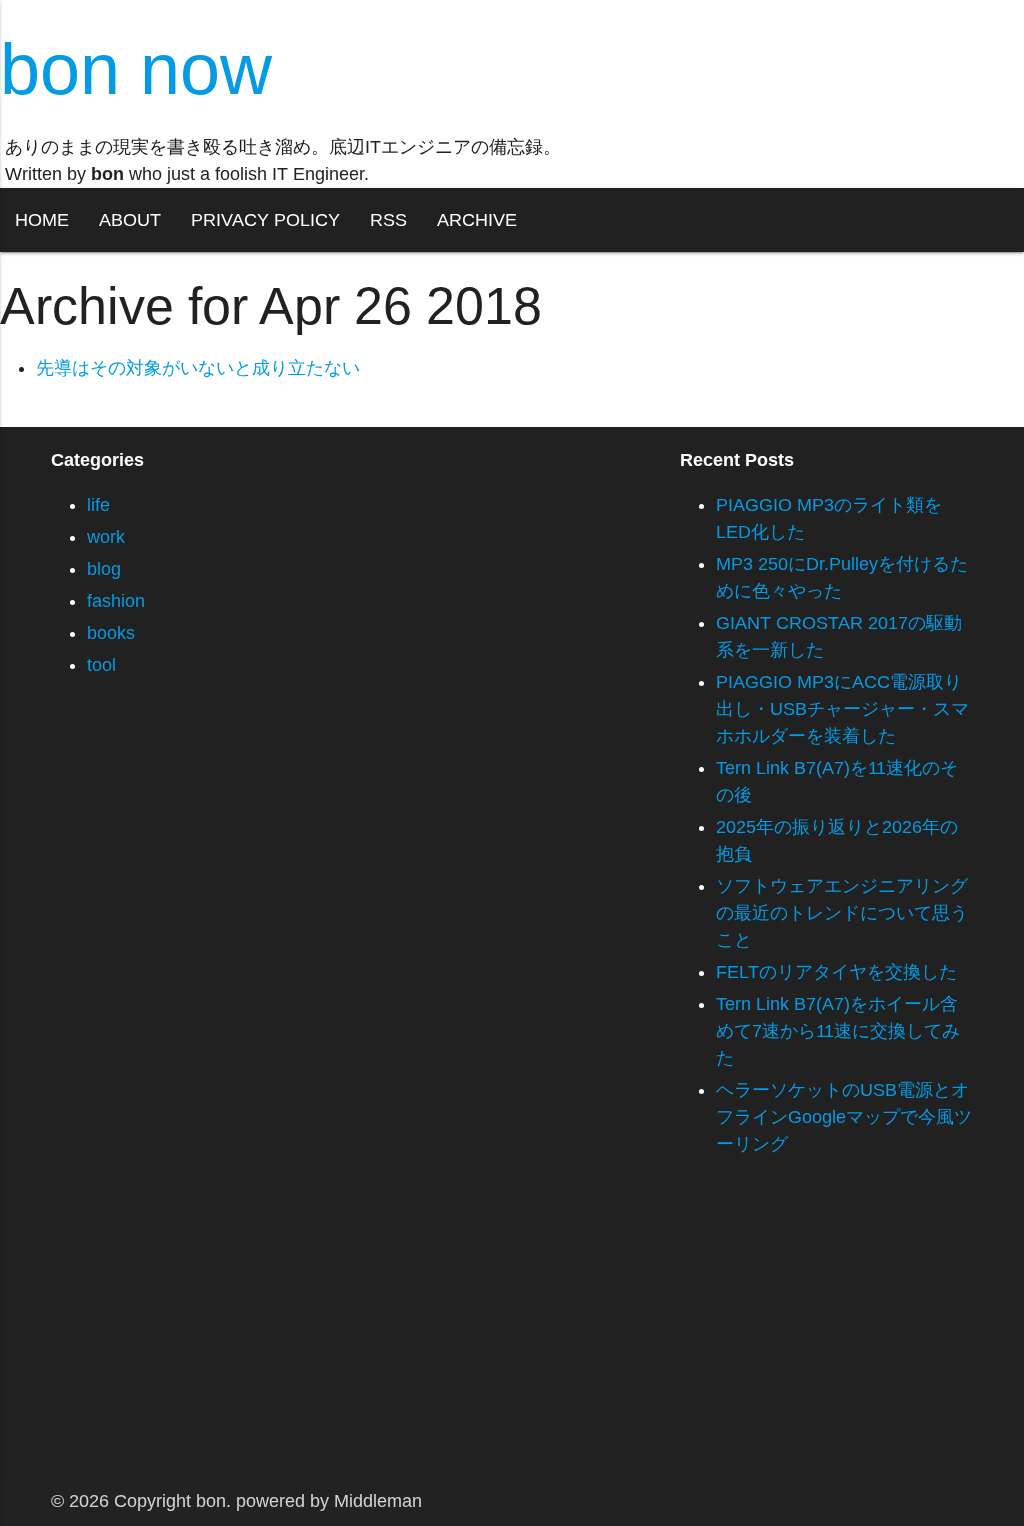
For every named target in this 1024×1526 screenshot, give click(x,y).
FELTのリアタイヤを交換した (836, 972)
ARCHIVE (477, 220)
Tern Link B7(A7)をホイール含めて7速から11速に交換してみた (838, 1031)
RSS (388, 220)
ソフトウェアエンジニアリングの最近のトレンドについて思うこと (842, 913)
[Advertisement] (512, 1336)
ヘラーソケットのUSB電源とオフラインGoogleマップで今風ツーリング (844, 1117)
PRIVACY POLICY (265, 220)
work (106, 537)
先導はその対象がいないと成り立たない (198, 368)
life (98, 505)
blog (104, 569)
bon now (136, 69)
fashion (116, 601)
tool (101, 665)
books (111, 633)
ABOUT (130, 220)
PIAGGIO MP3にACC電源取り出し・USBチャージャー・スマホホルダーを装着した (842, 709)
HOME (42, 220)
